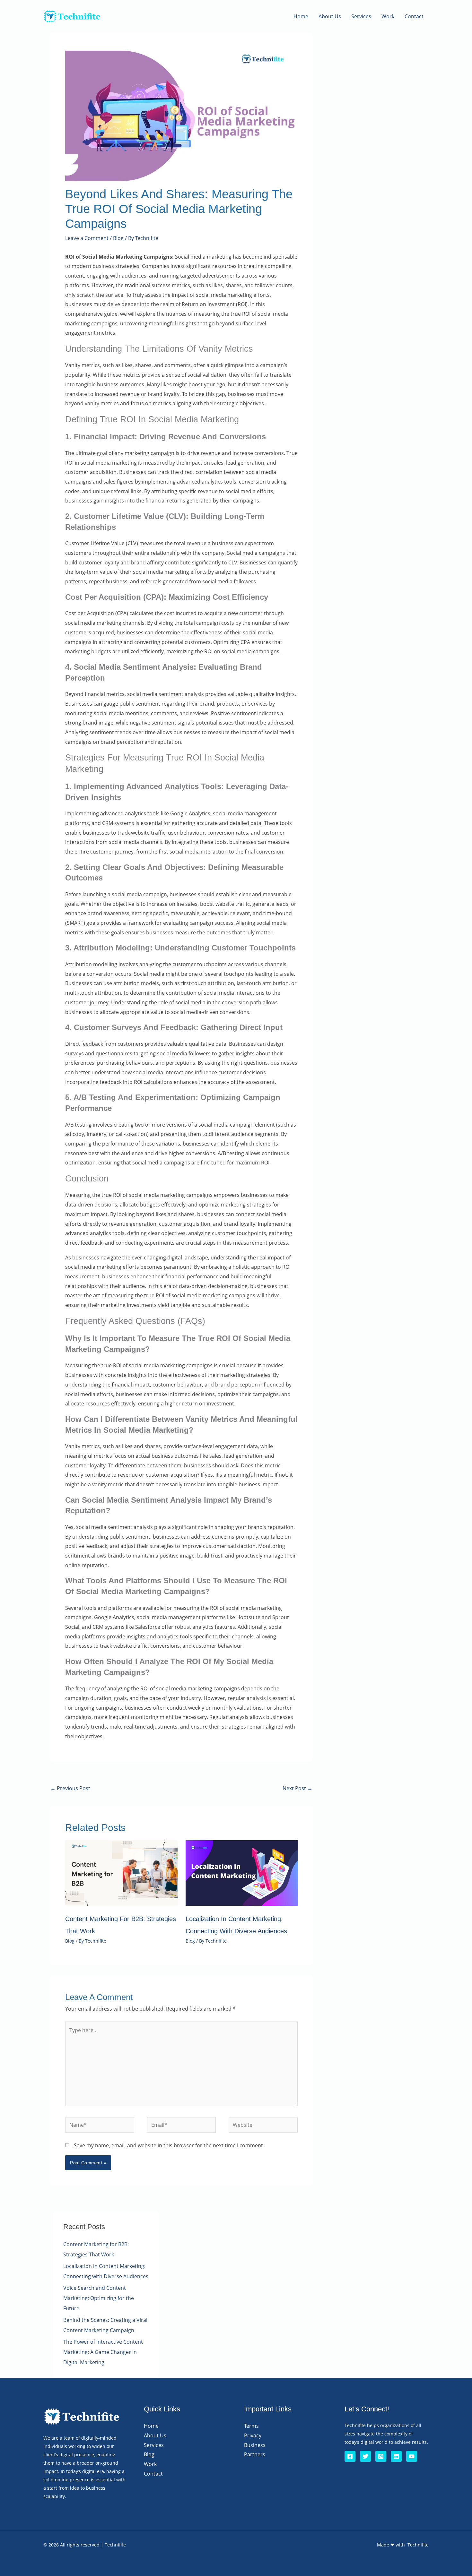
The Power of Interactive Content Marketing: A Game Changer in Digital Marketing (103, 2352)
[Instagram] (381, 2456)
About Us (330, 16)
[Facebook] (350, 2456)
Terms (251, 2426)
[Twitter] (365, 2456)
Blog (118, 238)
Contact (414, 16)
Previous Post (70, 1788)
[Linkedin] (396, 2456)
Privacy (253, 2435)
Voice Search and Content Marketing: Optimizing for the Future (99, 2298)
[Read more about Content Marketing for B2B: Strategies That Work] (121, 1872)
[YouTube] (412, 2456)
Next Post (297, 1788)
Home (301, 16)
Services (361, 16)
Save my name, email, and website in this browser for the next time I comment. (169, 2145)
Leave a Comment (87, 238)
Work (388, 16)
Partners (255, 2454)
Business (255, 2445)
